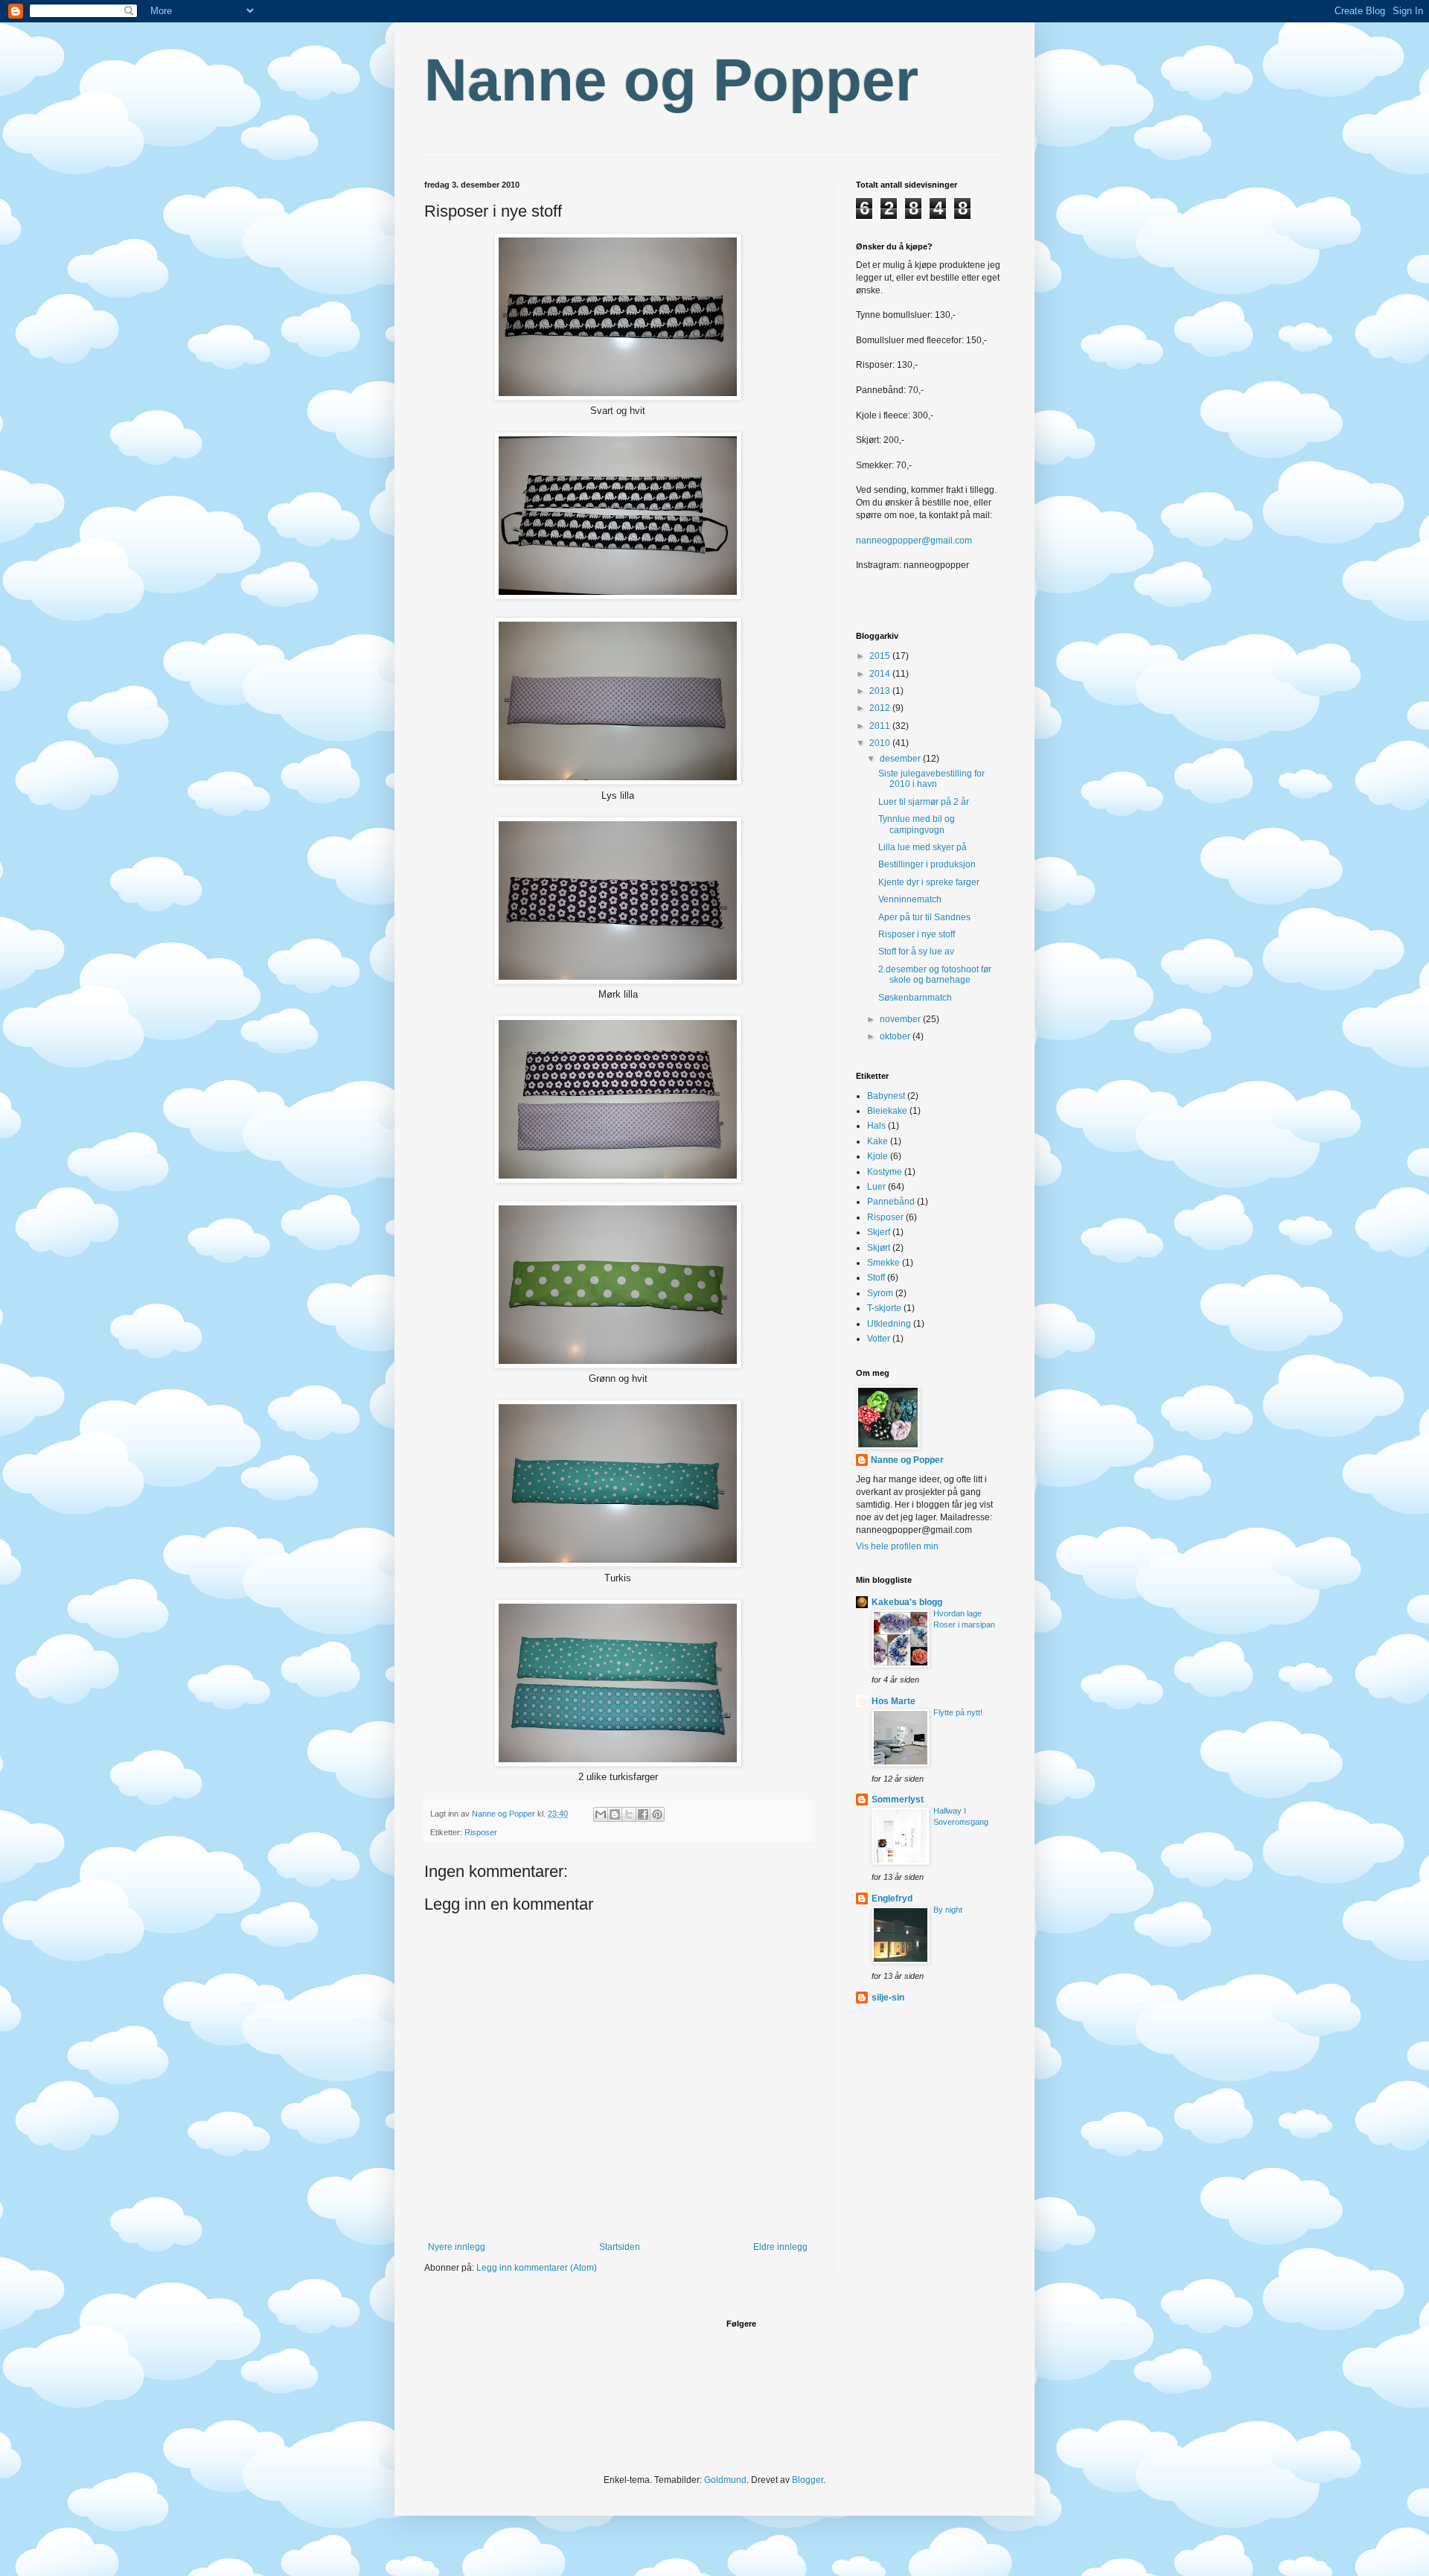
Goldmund (725, 2480)
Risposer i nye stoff (917, 934)
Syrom (880, 1293)
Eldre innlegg (780, 2247)
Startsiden (620, 2247)
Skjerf (879, 1232)
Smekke (883, 1263)
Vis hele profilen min (897, 1546)
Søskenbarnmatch (915, 998)
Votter (879, 1339)
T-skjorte (884, 1308)
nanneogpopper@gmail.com (914, 541)
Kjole (877, 1156)
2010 (881, 743)
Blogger (808, 2480)
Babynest (886, 1096)
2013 (881, 691)
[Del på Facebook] (643, 1814)
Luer (876, 1187)
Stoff (876, 1278)
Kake (877, 1141)
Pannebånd (891, 1202)
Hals (876, 1126)
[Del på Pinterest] (657, 1814)
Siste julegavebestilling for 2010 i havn (931, 779)
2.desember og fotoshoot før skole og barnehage (935, 975)
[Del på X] (629, 1814)
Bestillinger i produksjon (927, 864)
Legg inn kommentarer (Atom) (537, 2268)
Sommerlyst (898, 1799)
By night (948, 1910)
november (901, 1019)
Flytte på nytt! (958, 1712)
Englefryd (892, 1898)
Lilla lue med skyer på (923, 847)
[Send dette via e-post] (601, 1814)
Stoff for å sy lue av (916, 951)
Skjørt (879, 1248)
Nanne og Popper (671, 80)
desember (901, 759)
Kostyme (885, 1172)
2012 (881, 708)
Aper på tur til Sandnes (924, 917)
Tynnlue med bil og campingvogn (917, 824)
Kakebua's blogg (907, 1602)
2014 (881, 674)
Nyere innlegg (457, 2247)
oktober (896, 1036)
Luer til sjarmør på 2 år (924, 802)
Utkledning (889, 1324)
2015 (881, 656)
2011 (881, 726)
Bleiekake (887, 1111)
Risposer (481, 1832)
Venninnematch (910, 899)
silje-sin (888, 1998)
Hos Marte (893, 1701)
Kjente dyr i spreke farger (929, 882)
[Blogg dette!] (615, 1814)
